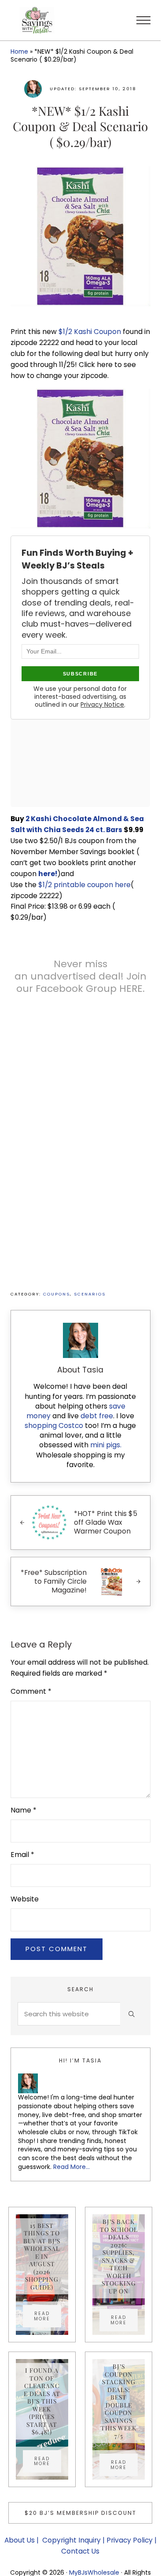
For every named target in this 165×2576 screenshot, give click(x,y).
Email (22, 1855)
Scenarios (90, 1294)
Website (25, 1899)
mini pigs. (106, 1445)
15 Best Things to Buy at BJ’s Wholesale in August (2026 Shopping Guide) (42, 2256)
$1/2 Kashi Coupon (91, 332)
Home (19, 51)
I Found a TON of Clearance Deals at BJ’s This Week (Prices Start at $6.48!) (42, 2401)
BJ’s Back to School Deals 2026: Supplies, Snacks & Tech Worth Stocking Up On (119, 2256)
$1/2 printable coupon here (84, 885)
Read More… (71, 2167)
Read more (48, 2316)
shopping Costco (54, 1426)
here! (48, 874)
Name (24, 1810)
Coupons (57, 1294)
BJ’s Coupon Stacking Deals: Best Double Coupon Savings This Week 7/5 (119, 2401)
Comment (31, 1691)
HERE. (132, 989)
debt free (97, 1416)
